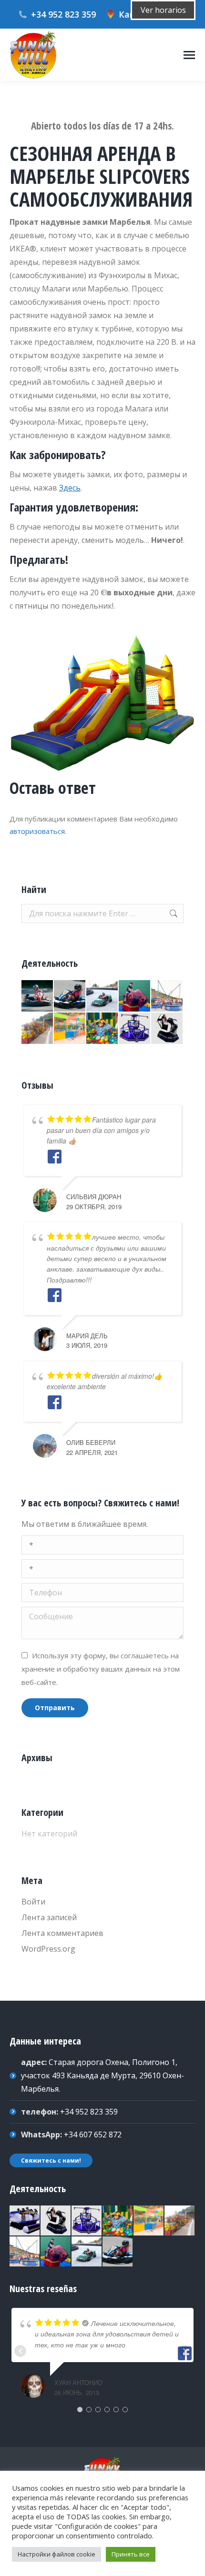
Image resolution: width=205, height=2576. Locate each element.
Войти (33, 1902)
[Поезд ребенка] (38, 1029)
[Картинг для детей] (70, 996)
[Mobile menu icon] (189, 55)
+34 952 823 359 (63, 14)
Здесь (70, 488)
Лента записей (49, 1917)
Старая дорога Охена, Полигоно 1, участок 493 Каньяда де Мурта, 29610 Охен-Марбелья (102, 2075)
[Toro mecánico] (135, 996)
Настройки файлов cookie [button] (56, 2554)
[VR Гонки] (167, 1029)
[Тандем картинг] (102, 996)
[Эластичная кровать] (70, 1029)
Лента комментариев (62, 1933)
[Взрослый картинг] (38, 996)
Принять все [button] (131, 2554)
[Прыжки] (167, 996)
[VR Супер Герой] (135, 1029)
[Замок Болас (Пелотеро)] (102, 1029)
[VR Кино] (25, 2221)
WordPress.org (48, 1949)
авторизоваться (37, 831)
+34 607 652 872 (93, 2135)
